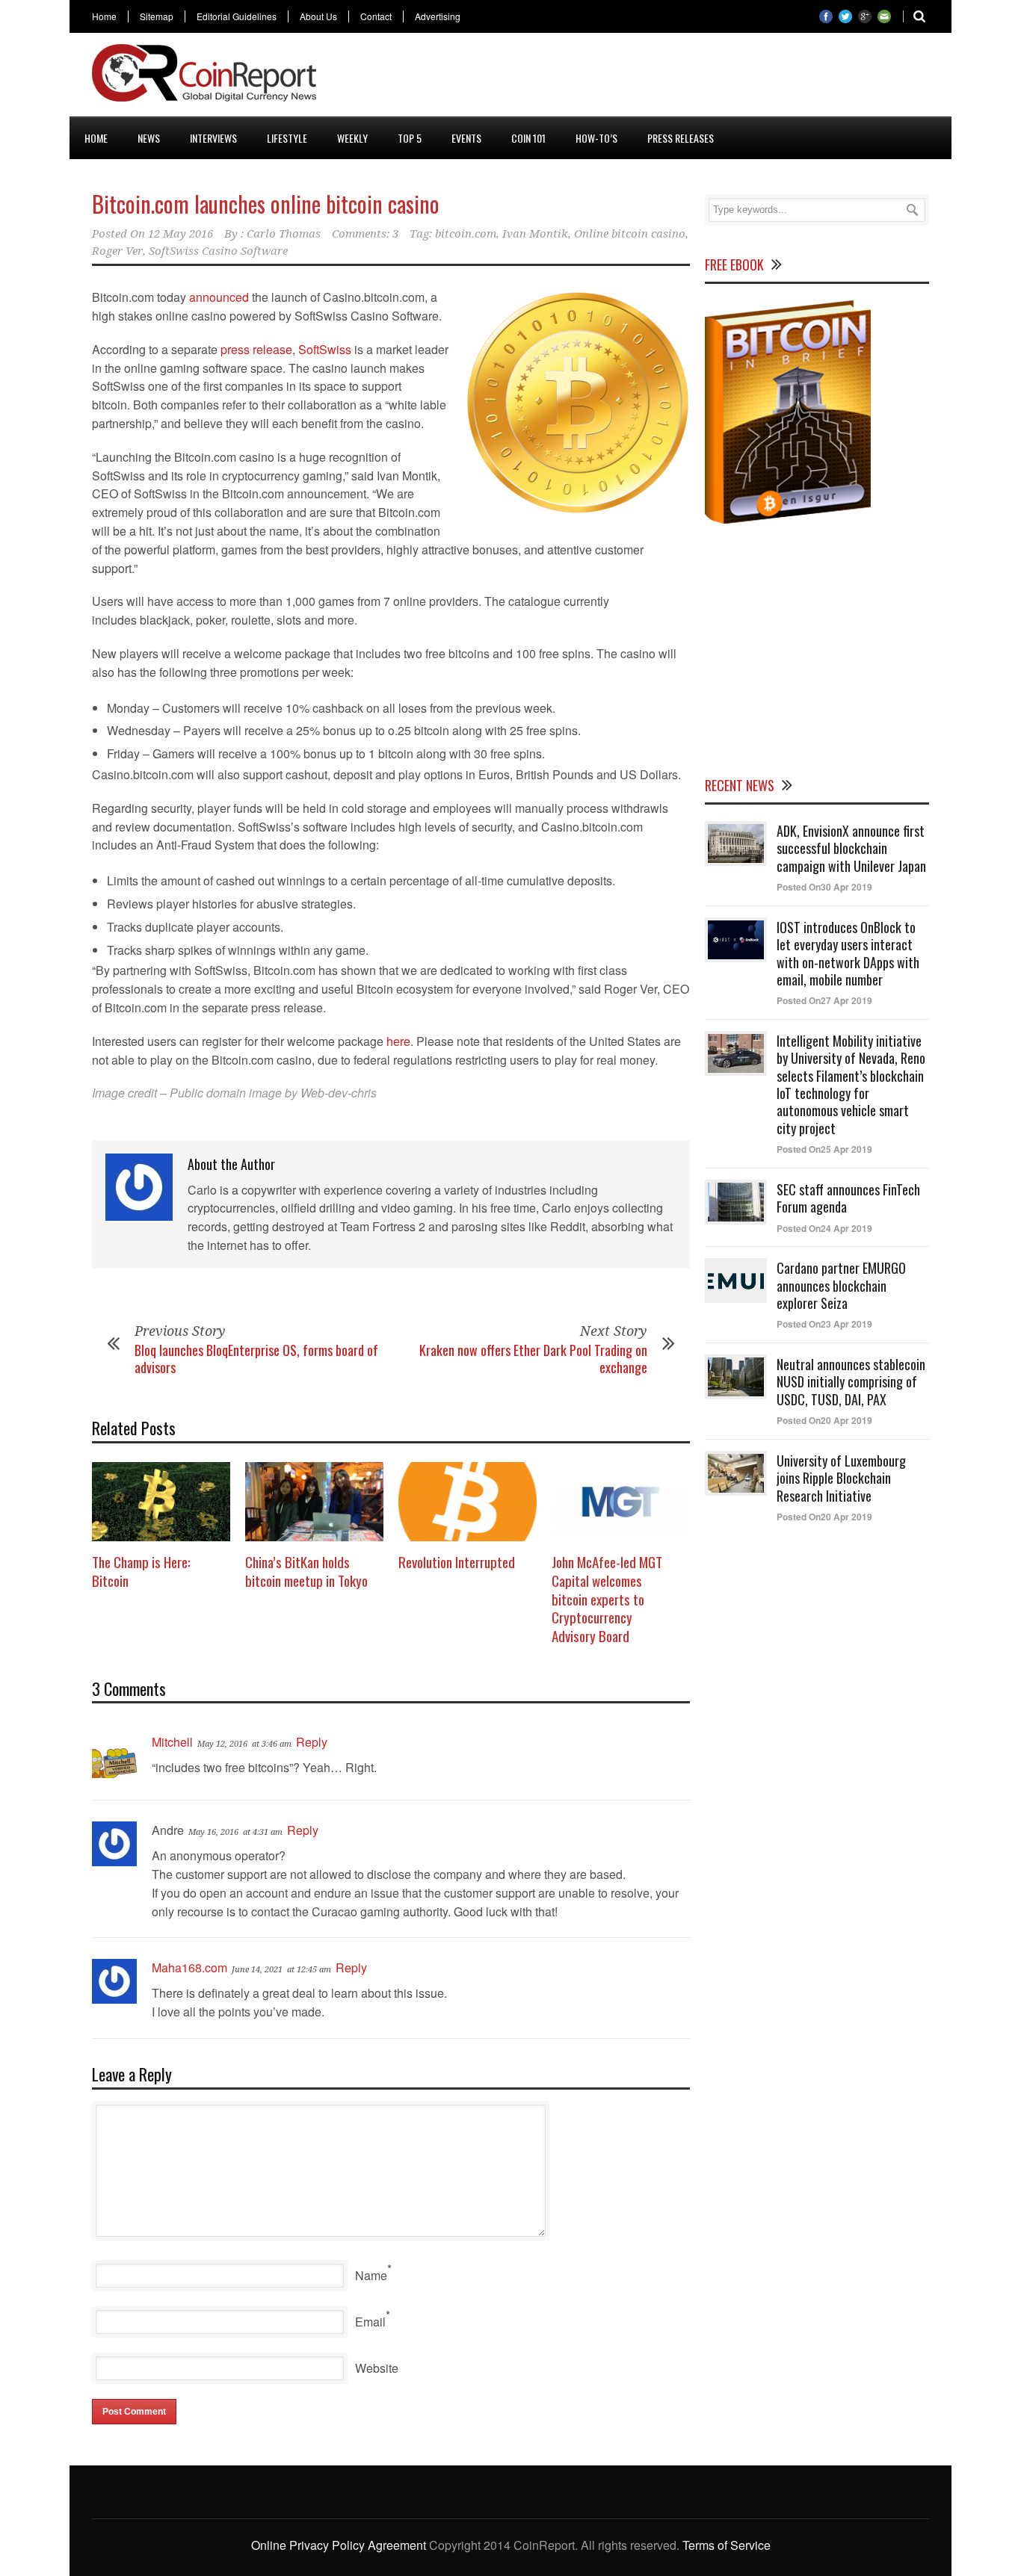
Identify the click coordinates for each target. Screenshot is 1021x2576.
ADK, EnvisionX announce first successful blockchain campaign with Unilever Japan (851, 848)
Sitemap (157, 16)
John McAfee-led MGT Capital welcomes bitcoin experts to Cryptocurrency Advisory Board (607, 1598)
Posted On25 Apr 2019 (824, 1149)
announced (219, 297)
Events (466, 138)
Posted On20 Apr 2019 (824, 1420)
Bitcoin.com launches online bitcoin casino (266, 204)
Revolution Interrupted (457, 1561)
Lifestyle (287, 138)
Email (370, 2322)
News (149, 138)
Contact (376, 16)
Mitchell (172, 1742)
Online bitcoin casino (630, 234)
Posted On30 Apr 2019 (824, 887)
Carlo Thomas (284, 234)
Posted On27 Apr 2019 (824, 1000)
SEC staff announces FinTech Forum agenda (848, 1198)
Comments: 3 (365, 234)
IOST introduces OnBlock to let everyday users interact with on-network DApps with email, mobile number (848, 953)
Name (371, 2275)
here (398, 1041)
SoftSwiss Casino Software (218, 251)
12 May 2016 (181, 234)
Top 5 (410, 138)
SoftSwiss (325, 349)
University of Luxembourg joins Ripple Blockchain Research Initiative (841, 1478)
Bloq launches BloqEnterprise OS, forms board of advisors (256, 1359)
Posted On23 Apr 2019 (824, 1324)
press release (256, 349)
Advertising (438, 16)
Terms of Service (727, 2545)
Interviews (213, 138)
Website (377, 2368)
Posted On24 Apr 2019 (824, 1228)
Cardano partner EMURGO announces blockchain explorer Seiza (841, 1285)
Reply (312, 1742)
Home (104, 16)
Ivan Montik (535, 234)
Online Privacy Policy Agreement (339, 2545)
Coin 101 (528, 138)
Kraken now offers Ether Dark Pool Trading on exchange (533, 1359)
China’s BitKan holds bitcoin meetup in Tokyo (306, 1571)
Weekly (352, 138)
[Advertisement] (657, 78)
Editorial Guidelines (237, 16)
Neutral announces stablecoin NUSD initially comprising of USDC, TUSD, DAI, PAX (851, 1382)
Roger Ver (117, 251)
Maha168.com (189, 1967)
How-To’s (596, 138)
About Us (318, 16)
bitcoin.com (466, 234)
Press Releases (681, 138)
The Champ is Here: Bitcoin (141, 1571)
